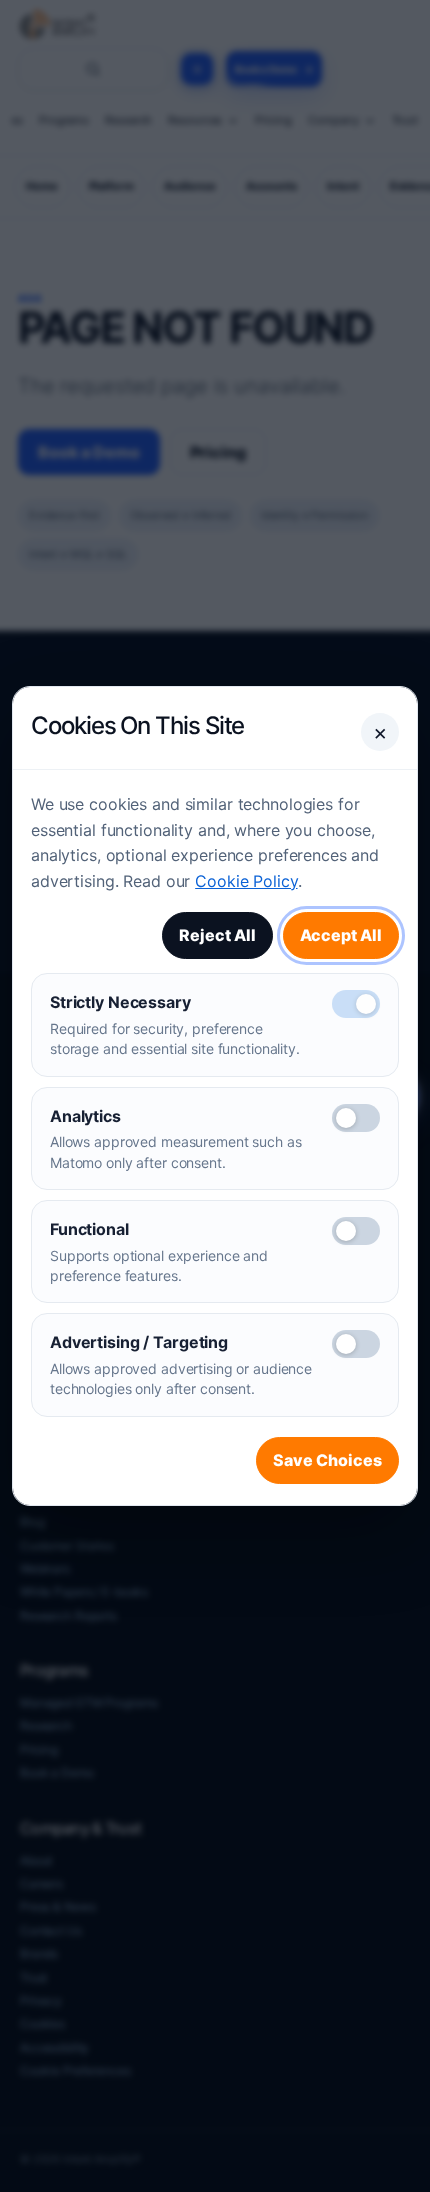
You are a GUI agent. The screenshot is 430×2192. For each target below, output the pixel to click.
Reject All (217, 935)
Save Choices (327, 1460)
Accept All (341, 935)
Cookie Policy (246, 881)
